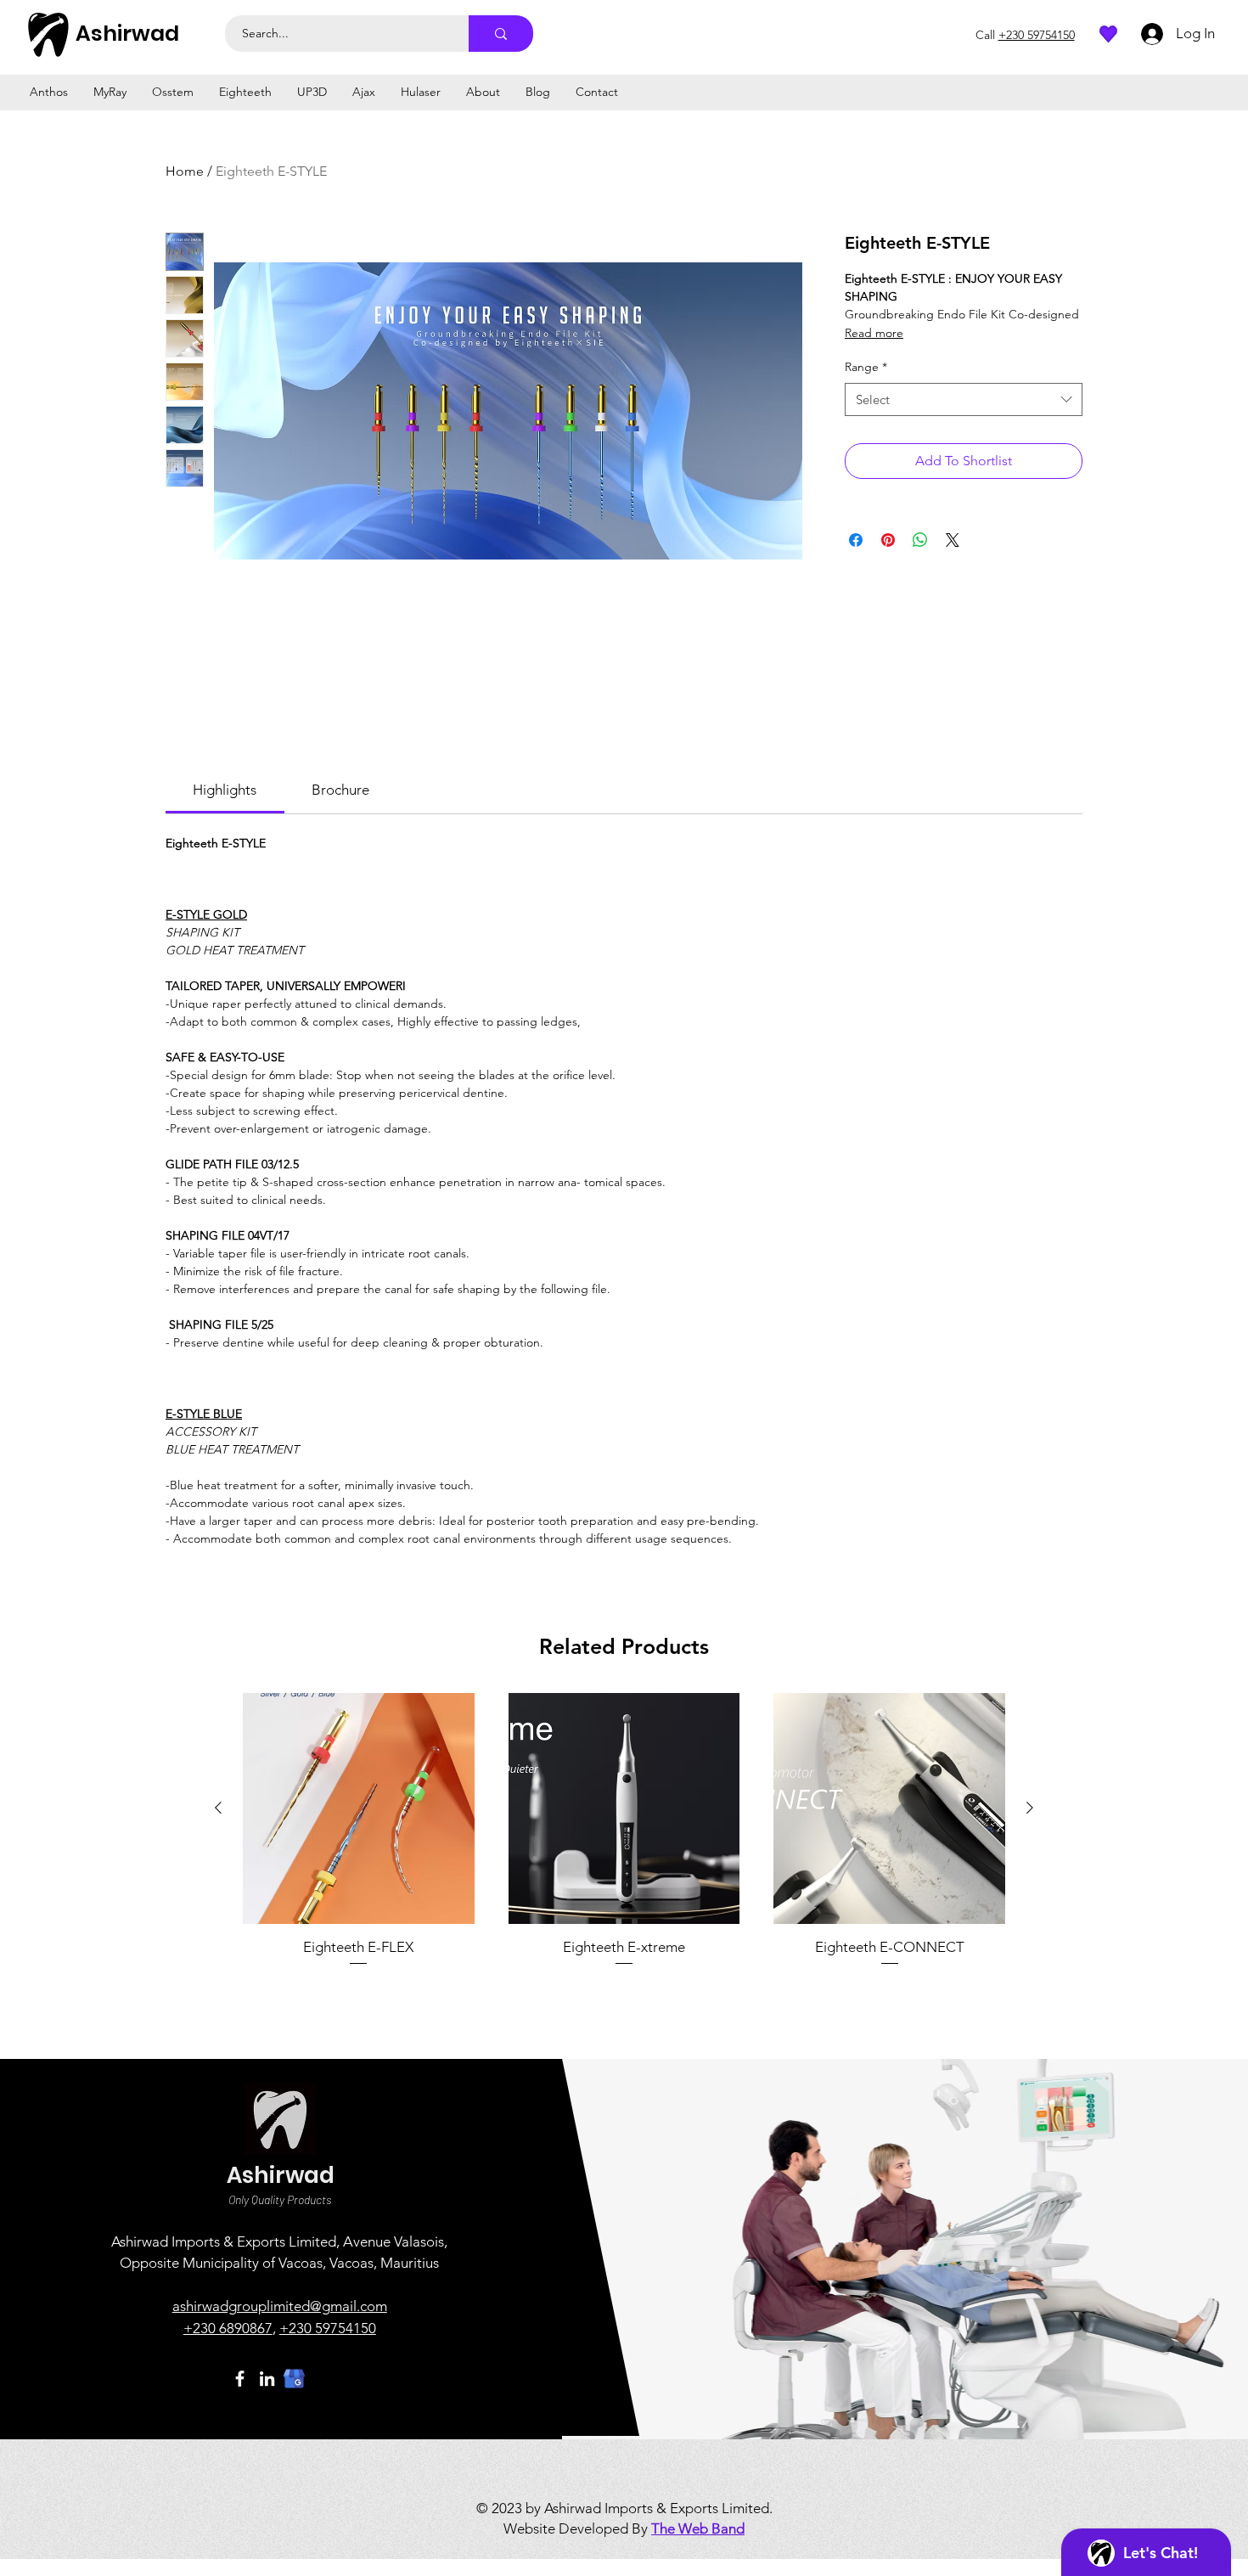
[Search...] (501, 34)
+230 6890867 (228, 2328)
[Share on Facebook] (856, 540)
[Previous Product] (218, 1808)
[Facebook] (240, 2379)
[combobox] (964, 399)
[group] (624, 1831)
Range (866, 367)
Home (185, 171)
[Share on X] (953, 540)
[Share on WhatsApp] (920, 540)
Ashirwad (127, 34)
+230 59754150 (328, 2328)
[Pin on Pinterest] (888, 540)
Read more (874, 333)
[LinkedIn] (267, 2379)
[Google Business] (294, 2379)
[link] (225, 790)
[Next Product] (1030, 1808)
